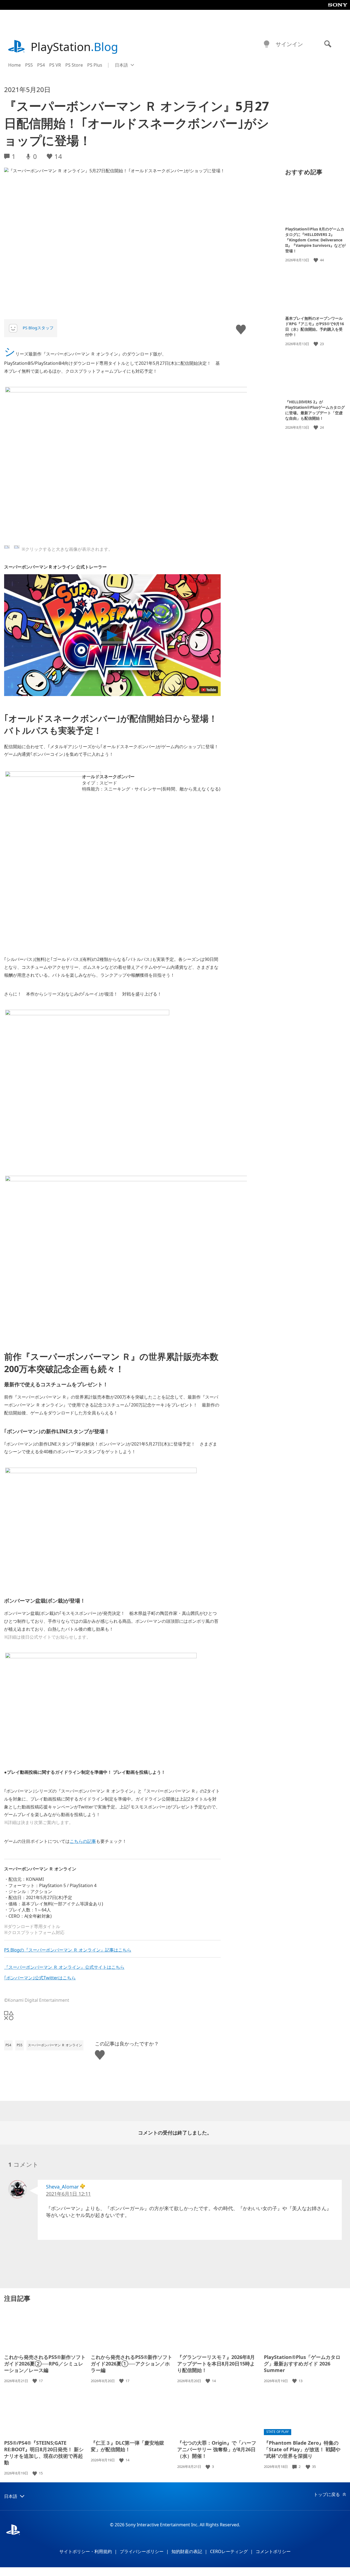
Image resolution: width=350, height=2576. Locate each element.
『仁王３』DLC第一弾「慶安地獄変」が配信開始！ (127, 2446)
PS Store (74, 65)
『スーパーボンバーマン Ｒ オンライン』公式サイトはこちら (64, 1967)
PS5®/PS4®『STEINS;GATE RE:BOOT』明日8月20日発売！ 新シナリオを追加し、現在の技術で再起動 (44, 2453)
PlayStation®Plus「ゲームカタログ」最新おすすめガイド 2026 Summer (302, 2364)
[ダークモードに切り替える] (267, 44)
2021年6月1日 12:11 (68, 2194)
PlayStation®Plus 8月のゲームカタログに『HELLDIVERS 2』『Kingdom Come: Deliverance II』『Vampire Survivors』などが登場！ (315, 240)
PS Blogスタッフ (38, 328)
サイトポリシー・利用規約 (86, 2551)
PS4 (41, 65)
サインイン (289, 44)
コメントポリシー (273, 2551)
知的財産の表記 (187, 2551)
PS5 (29, 65)
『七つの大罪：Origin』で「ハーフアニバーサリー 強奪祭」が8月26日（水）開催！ (217, 2449)
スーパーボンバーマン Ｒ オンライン (55, 2045)
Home (14, 65)
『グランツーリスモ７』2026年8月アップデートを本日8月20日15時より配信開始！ (216, 2364)
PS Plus (95, 65)
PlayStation (74, 47)
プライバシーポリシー (142, 2551)
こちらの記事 (83, 1841)
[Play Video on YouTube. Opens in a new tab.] (209, 690)
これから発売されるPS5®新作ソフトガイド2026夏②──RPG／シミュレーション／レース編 (45, 2364)
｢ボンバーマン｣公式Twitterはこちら (40, 1978)
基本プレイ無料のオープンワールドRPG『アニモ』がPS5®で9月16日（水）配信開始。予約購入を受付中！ (315, 326)
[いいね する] (316, 260)
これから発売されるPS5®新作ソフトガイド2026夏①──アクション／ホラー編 (132, 2364)
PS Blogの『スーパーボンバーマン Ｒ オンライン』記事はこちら (68, 1950)
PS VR (55, 65)
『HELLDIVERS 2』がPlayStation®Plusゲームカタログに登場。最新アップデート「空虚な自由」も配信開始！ (315, 410)
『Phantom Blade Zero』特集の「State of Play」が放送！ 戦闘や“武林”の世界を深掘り (302, 2449)
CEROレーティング (229, 2551)
